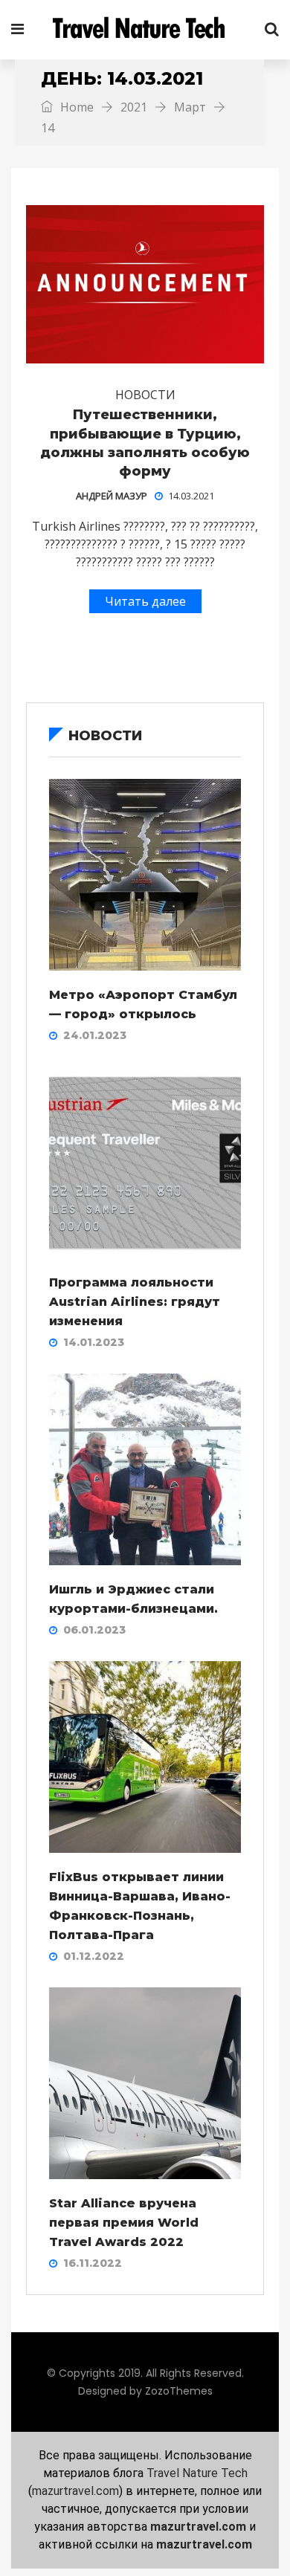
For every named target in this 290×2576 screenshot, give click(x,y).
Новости (145, 395)
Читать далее (145, 601)
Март (190, 107)
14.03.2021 (191, 496)
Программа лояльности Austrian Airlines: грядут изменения (135, 1302)
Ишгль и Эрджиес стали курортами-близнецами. (133, 1599)
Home (75, 107)
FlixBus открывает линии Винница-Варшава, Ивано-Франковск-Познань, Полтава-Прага (140, 1906)
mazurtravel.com (75, 2491)
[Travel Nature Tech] (144, 30)
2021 (134, 107)
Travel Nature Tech (197, 2473)
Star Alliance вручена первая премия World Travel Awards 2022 (124, 2223)
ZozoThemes (179, 2391)
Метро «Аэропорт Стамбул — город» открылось (143, 1004)
